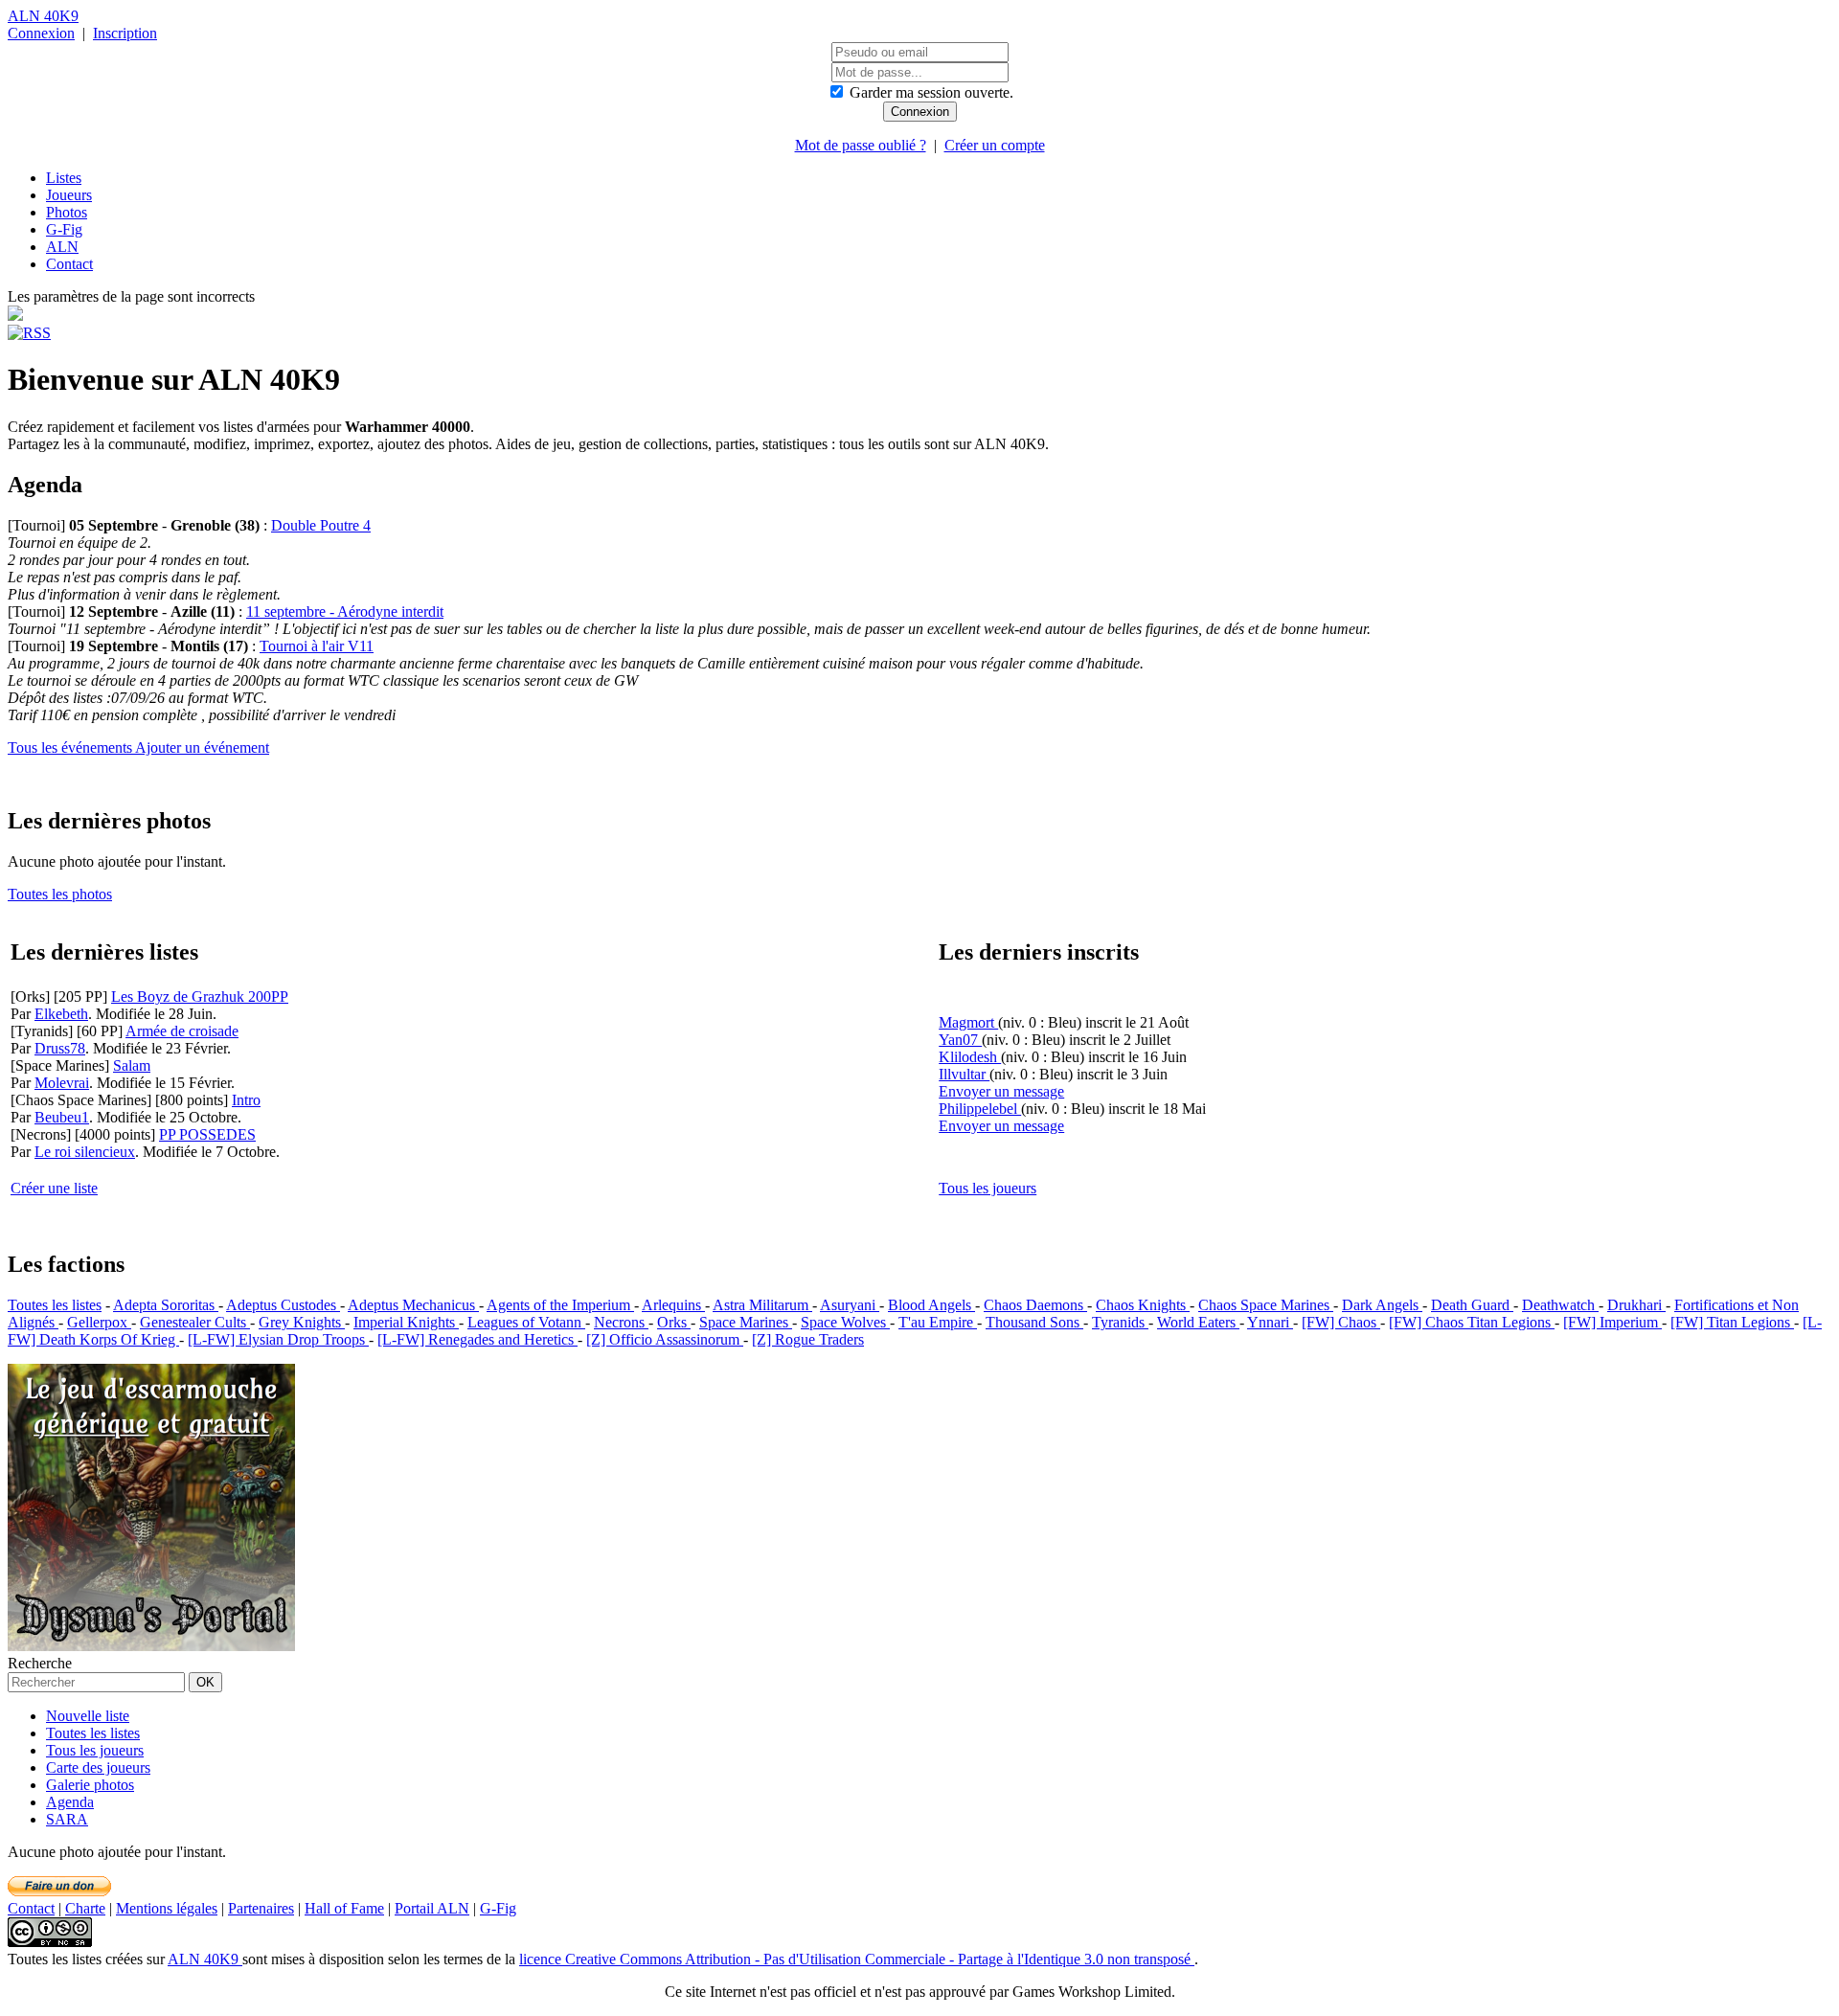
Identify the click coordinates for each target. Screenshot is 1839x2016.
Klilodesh (970, 1057)
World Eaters (1198, 1322)
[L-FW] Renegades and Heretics (477, 1339)
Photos (67, 212)
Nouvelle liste (88, 1716)
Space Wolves (845, 1322)
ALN (62, 247)
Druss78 (60, 1048)
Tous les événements (71, 748)
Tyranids (1120, 1322)
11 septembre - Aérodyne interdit (345, 612)
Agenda (70, 1802)
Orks (674, 1322)
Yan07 (960, 1040)
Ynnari (1270, 1322)
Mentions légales (167, 1908)
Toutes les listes (55, 1305)
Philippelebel (980, 1109)
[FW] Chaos (1341, 1322)
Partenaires (261, 1908)
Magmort (968, 1022)
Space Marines (746, 1322)
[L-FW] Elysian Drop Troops (278, 1339)
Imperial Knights (406, 1322)
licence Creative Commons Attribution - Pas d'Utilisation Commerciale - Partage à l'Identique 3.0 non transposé (857, 1959)
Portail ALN (432, 1908)
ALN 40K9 (43, 16)
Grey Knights (302, 1322)
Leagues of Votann (526, 1322)
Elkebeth (61, 1014)
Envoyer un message (1001, 1091)
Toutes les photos (60, 894)
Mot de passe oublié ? (861, 145)
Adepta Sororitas (166, 1305)
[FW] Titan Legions (1732, 1322)
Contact (69, 264)
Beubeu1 (62, 1117)
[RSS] (29, 333)
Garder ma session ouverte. (931, 92)
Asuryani (850, 1305)
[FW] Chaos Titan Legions (1472, 1322)
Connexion (41, 33)
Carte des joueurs (98, 1767)
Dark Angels (1382, 1305)
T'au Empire (938, 1322)
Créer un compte (995, 145)
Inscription (125, 33)
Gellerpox (99, 1322)
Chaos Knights (1143, 1305)
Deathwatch (1560, 1305)
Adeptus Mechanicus (413, 1305)
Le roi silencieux (85, 1152)
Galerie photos (90, 1785)
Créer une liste (54, 1188)
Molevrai (62, 1083)
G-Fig (64, 229)
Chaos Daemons (1035, 1305)
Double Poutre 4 (321, 525)
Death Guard (1472, 1305)
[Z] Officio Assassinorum (665, 1339)
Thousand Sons (1034, 1322)
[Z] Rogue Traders (808, 1339)
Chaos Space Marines (1266, 1305)
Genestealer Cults (195, 1322)
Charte (85, 1908)
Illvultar (964, 1074)
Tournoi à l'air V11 (317, 646)
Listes (64, 178)
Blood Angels (931, 1305)
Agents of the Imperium (560, 1305)
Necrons (621, 1322)
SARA (67, 1819)
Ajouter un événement (202, 748)
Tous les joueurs (988, 1188)
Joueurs (69, 195)
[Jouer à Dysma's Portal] (151, 1646)
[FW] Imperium (1612, 1322)
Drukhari (1636, 1305)
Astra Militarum (762, 1305)
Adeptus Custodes (283, 1305)
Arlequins (673, 1305)
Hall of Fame (344, 1908)
